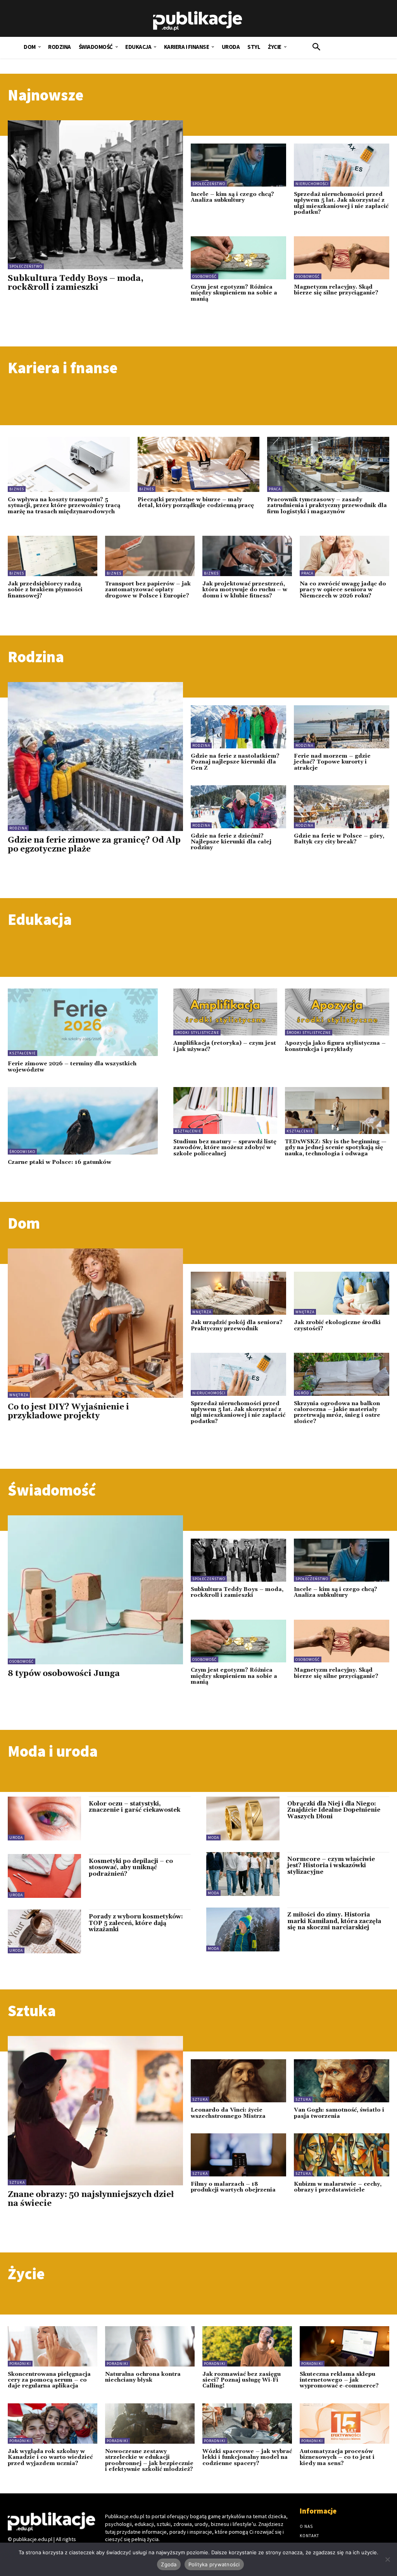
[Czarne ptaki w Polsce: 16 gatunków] (83, 1121)
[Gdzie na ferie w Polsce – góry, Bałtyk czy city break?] (342, 807)
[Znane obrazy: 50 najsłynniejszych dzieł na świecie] (95, 2110)
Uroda (16, 1838)
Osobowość (205, 276)
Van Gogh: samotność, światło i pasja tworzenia (339, 2113)
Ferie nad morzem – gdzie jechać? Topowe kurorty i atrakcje (332, 762)
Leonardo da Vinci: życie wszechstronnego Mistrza (228, 2113)
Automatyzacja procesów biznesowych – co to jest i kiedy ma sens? (337, 2457)
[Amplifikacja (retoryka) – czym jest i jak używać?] (225, 1012)
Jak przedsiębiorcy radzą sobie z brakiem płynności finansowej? (45, 590)
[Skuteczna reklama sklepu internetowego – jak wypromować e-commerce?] (344, 2346)
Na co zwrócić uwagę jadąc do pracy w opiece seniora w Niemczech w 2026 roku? (343, 590)
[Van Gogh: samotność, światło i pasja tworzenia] (342, 2081)
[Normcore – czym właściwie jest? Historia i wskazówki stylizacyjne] (243, 1874)
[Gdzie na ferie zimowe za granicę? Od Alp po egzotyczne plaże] (95, 757)
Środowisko (22, 1152)
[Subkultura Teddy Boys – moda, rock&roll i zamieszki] (95, 195)
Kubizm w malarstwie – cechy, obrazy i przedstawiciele (338, 2187)
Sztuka (17, 2182)
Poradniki (20, 2364)
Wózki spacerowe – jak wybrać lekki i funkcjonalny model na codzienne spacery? (247, 2457)
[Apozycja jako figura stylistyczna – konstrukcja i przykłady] (337, 1012)
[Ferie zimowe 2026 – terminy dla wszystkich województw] (83, 1022)
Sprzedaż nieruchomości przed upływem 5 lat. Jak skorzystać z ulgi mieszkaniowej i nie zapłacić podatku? (341, 203)
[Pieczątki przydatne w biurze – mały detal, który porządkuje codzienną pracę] (199, 464)
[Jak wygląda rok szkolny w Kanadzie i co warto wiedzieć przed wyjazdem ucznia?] (53, 2424)
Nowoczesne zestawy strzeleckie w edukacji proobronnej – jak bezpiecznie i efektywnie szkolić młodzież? (149, 2460)
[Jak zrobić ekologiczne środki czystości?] (342, 1293)
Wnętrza (19, 1395)
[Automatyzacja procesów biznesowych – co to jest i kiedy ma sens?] (344, 2424)
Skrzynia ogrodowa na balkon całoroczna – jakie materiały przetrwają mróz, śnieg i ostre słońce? (337, 1413)
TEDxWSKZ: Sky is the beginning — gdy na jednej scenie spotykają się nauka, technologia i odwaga (336, 1148)
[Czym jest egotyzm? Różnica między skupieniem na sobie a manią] (238, 258)
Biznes (17, 489)
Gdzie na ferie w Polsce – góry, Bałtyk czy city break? (339, 839)
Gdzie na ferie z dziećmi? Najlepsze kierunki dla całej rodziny (231, 842)
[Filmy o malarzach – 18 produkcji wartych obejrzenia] (238, 2155)
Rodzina (18, 828)
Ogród (302, 1393)
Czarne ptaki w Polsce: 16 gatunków (60, 1162)
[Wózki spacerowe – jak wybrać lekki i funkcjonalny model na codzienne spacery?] (247, 2424)
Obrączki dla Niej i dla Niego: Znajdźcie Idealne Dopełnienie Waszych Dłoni (334, 1810)
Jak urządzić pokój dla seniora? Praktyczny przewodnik (237, 1325)
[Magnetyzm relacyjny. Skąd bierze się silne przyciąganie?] (342, 258)
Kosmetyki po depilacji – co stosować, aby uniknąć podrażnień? (131, 1868)
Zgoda (169, 2564)
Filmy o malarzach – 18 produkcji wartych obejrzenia (233, 2187)
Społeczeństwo (26, 266)
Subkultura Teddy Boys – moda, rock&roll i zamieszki (76, 283)
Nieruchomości (312, 184)
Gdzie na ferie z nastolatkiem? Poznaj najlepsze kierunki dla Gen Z (235, 762)
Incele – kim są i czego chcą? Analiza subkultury (232, 197)
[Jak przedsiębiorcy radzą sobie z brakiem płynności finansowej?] (53, 556)
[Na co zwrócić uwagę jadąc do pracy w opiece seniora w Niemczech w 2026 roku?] (344, 556)
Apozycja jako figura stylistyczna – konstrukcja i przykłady (335, 1046)
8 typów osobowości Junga (64, 1674)
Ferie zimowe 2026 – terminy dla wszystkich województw (72, 1067)
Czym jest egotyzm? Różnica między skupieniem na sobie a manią (234, 293)
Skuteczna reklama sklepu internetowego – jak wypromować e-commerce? (339, 2380)
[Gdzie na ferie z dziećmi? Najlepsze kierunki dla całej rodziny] (238, 807)
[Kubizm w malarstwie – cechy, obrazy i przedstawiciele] (342, 2155)
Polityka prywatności (214, 2564)
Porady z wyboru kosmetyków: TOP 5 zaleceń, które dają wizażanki (136, 1923)
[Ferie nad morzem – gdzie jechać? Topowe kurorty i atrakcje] (342, 727)
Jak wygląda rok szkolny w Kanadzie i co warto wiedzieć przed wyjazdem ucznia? (50, 2457)
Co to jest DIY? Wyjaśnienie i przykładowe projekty (68, 1412)
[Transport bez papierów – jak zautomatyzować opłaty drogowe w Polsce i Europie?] (150, 556)
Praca (275, 489)
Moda (213, 1838)
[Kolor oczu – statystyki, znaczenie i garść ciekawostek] (44, 1819)
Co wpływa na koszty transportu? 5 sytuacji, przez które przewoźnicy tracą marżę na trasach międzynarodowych (64, 506)
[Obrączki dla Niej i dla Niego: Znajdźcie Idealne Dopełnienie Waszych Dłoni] (243, 1819)
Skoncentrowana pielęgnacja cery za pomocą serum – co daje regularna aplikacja (49, 2380)
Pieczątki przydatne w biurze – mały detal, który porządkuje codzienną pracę (196, 503)
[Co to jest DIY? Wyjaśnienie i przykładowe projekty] (95, 1323)
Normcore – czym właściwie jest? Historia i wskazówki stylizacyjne (331, 1866)
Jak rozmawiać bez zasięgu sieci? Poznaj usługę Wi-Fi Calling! (242, 2380)
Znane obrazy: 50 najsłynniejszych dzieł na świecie (91, 2199)
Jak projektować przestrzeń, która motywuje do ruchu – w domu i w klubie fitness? (245, 590)
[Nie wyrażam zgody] (387, 2559)
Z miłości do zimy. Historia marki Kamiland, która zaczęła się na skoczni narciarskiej (334, 1921)
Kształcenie (22, 1053)
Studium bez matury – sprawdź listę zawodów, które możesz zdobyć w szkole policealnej (225, 1148)
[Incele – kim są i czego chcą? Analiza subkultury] (238, 165)
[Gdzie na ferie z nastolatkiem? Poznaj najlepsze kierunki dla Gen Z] (238, 727)
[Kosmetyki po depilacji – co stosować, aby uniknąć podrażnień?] (44, 1876)
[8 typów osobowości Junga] (95, 1590)
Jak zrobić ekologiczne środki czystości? (337, 1325)
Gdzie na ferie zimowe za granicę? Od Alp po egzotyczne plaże (94, 845)
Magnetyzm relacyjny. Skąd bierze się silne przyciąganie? (336, 290)
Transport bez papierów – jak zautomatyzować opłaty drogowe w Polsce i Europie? (148, 590)
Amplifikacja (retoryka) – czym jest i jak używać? (225, 1046)
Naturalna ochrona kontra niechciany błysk (143, 2377)
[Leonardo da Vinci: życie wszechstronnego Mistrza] (238, 2081)
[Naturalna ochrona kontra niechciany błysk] (150, 2346)
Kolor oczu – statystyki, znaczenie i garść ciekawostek (135, 1807)
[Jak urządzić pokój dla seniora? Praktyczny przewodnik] (238, 1293)
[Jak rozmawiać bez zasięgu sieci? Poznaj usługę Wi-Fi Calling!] (247, 2346)
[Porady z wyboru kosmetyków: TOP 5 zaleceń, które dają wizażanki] (44, 1931)
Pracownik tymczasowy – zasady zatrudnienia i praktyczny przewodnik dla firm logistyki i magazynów (327, 506)
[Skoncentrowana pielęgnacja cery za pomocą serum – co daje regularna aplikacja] (53, 2346)
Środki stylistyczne (197, 1033)
